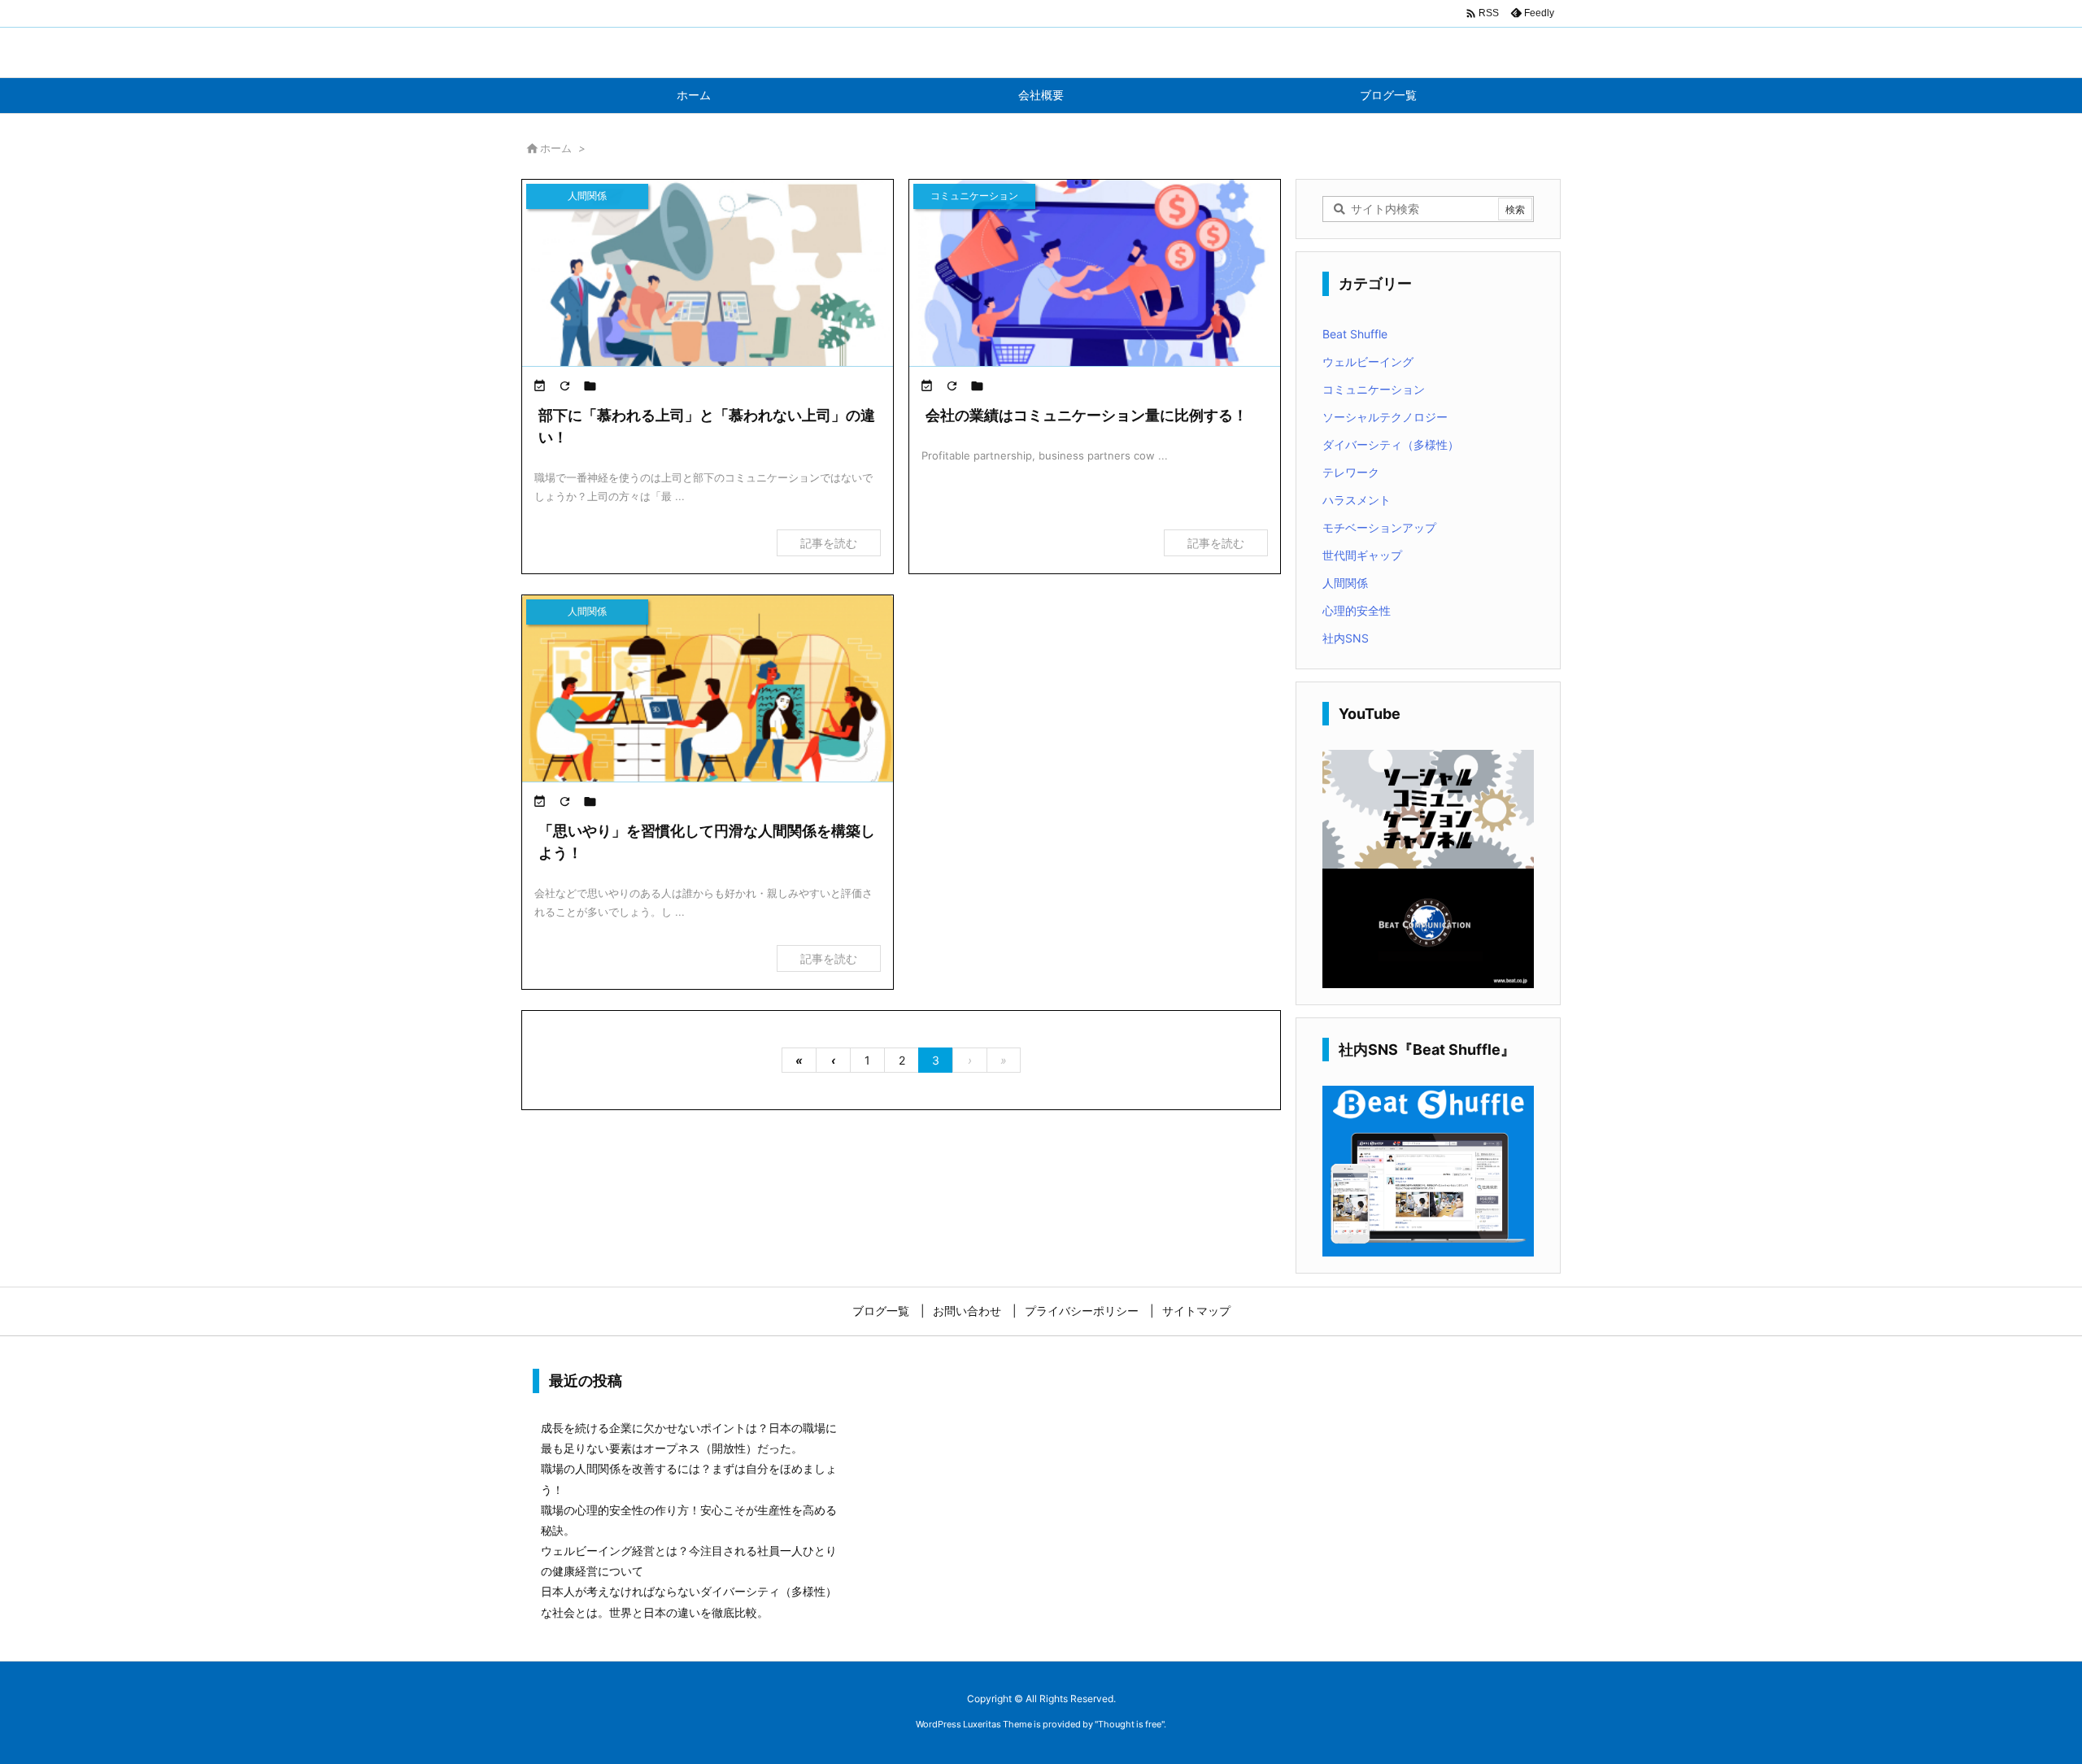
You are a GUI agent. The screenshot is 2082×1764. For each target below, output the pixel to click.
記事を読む (829, 543)
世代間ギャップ (1362, 555)
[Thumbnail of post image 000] (1095, 284)
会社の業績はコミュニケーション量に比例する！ (1087, 415)
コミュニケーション (1374, 389)
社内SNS (1346, 638)
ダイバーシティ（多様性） (1391, 444)
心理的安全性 (1357, 610)
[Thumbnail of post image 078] (708, 284)
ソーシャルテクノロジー (1385, 417)
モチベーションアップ (1379, 527)
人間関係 (1345, 583)
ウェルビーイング (1368, 362)
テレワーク (1351, 472)
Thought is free (1130, 1724)
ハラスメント (1357, 500)
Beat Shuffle (1355, 334)
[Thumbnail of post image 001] (708, 699)
